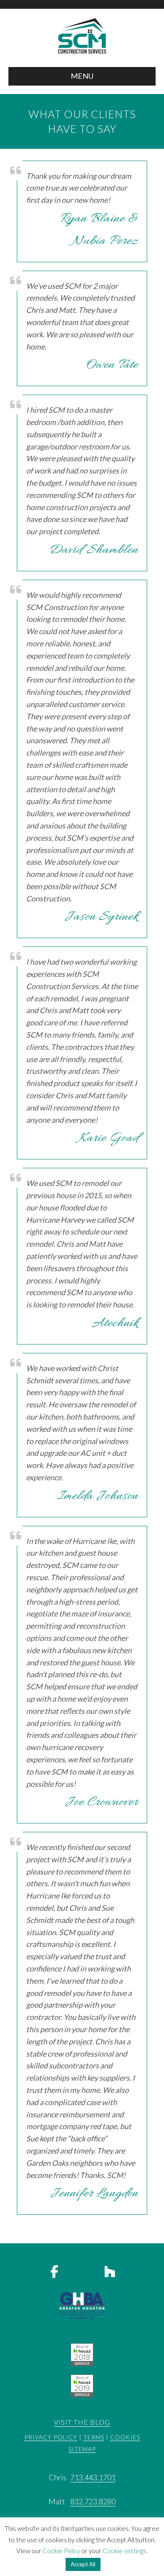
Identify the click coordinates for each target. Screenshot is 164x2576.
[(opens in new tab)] (82, 2353)
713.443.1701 (93, 2477)
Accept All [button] (83, 2564)
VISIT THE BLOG (82, 2422)
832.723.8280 (93, 2501)
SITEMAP (82, 2449)
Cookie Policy (61, 2551)
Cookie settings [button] (124, 2551)
